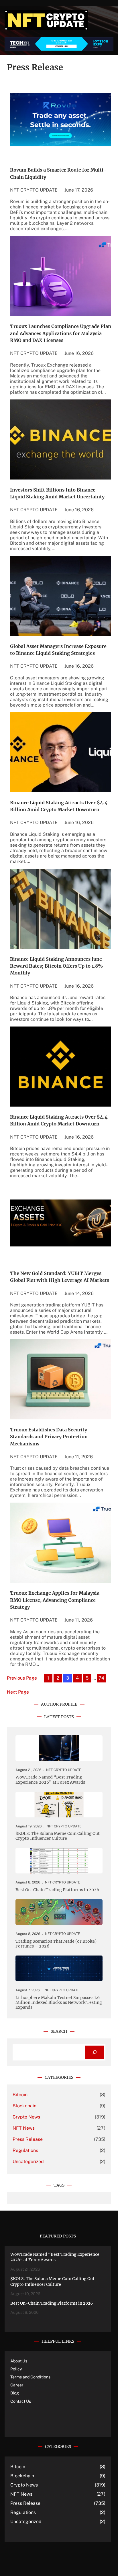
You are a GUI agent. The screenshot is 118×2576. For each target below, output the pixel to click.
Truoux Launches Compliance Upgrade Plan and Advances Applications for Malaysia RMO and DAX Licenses (61, 333)
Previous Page (22, 1678)
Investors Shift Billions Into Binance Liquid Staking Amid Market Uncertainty (57, 493)
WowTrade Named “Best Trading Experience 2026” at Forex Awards (50, 1780)
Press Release (28, 2139)
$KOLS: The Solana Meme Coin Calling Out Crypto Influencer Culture (58, 1836)
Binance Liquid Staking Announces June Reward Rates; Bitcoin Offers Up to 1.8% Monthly (56, 966)
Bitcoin (20, 2095)
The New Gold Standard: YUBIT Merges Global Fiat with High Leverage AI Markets (60, 1277)
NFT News (24, 2128)
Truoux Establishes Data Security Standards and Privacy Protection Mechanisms (49, 1437)
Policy (16, 2369)
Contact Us (21, 2401)
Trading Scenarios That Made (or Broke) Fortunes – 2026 (56, 1944)
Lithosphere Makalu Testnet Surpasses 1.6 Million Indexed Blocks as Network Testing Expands (59, 2003)
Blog (15, 2393)
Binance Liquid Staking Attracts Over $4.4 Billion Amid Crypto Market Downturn (59, 806)
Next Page (18, 1692)
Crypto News (26, 2117)
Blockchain (24, 2106)
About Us (19, 2361)
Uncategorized (28, 2162)
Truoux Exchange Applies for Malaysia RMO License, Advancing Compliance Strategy (55, 1600)
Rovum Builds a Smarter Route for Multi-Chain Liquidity (58, 173)
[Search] (95, 2052)
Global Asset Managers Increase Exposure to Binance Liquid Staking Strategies (58, 650)
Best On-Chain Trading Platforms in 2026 (57, 1890)
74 (101, 1678)
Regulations (25, 2150)
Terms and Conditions (30, 2377)
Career (17, 2385)
